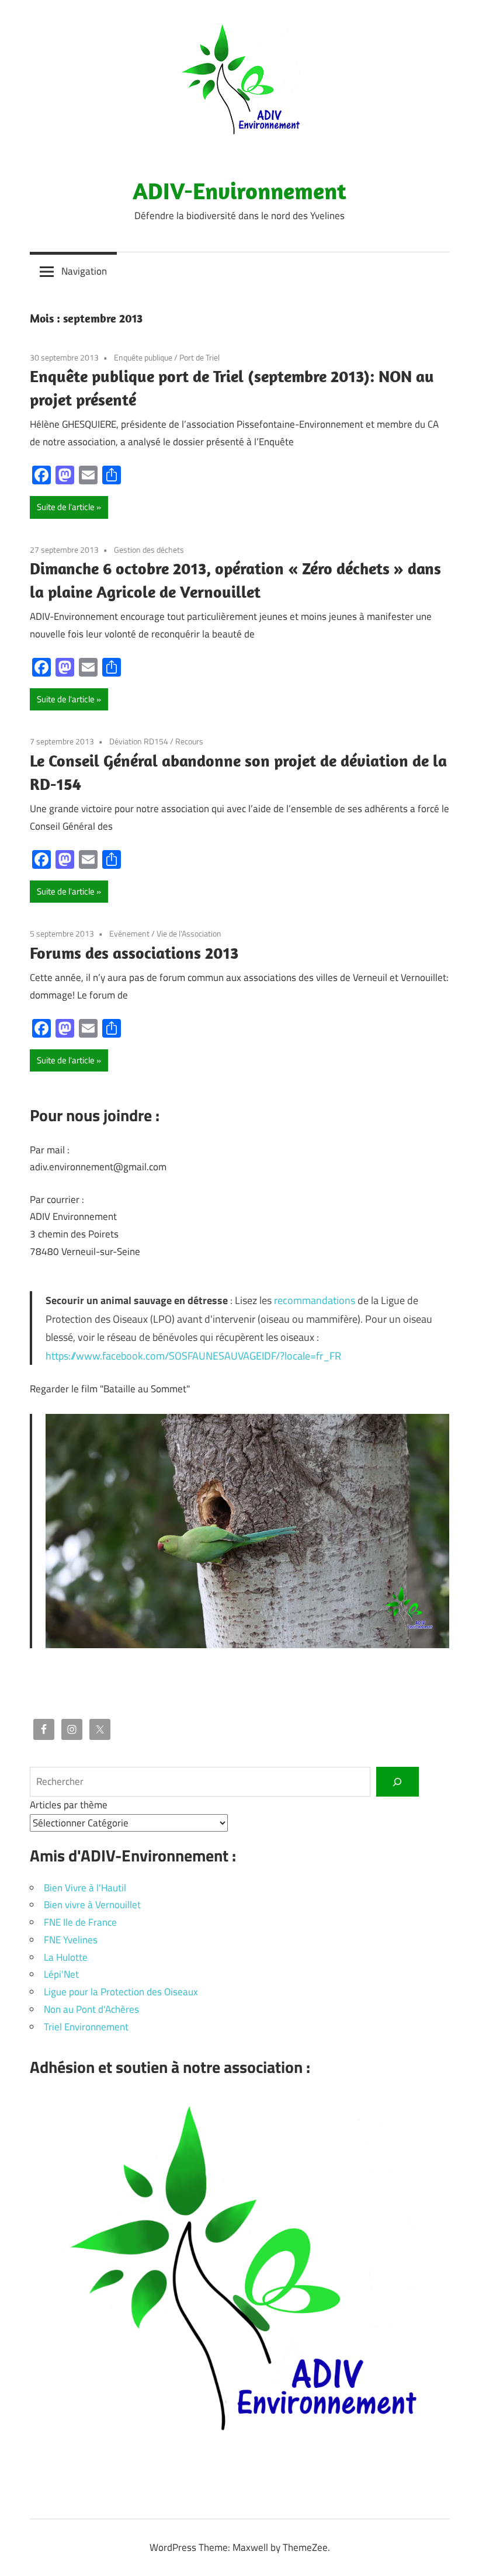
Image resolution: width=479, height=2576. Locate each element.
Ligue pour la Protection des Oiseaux (121, 1992)
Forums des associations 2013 (134, 953)
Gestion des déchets (149, 549)
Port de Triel (199, 357)
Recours (189, 741)
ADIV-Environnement (239, 190)
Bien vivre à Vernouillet (92, 1905)
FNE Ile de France (80, 1922)
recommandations (315, 1300)
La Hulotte (66, 1957)
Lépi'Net (61, 1974)
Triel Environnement (86, 2027)
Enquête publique (143, 357)
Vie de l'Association (189, 933)
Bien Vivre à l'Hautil (85, 1888)
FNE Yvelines (71, 1940)
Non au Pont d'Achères (91, 2009)
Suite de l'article (66, 507)
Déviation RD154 (139, 741)
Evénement (129, 933)
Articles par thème (69, 1805)
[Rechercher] (398, 1782)
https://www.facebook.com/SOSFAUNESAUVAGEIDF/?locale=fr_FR (193, 1356)
